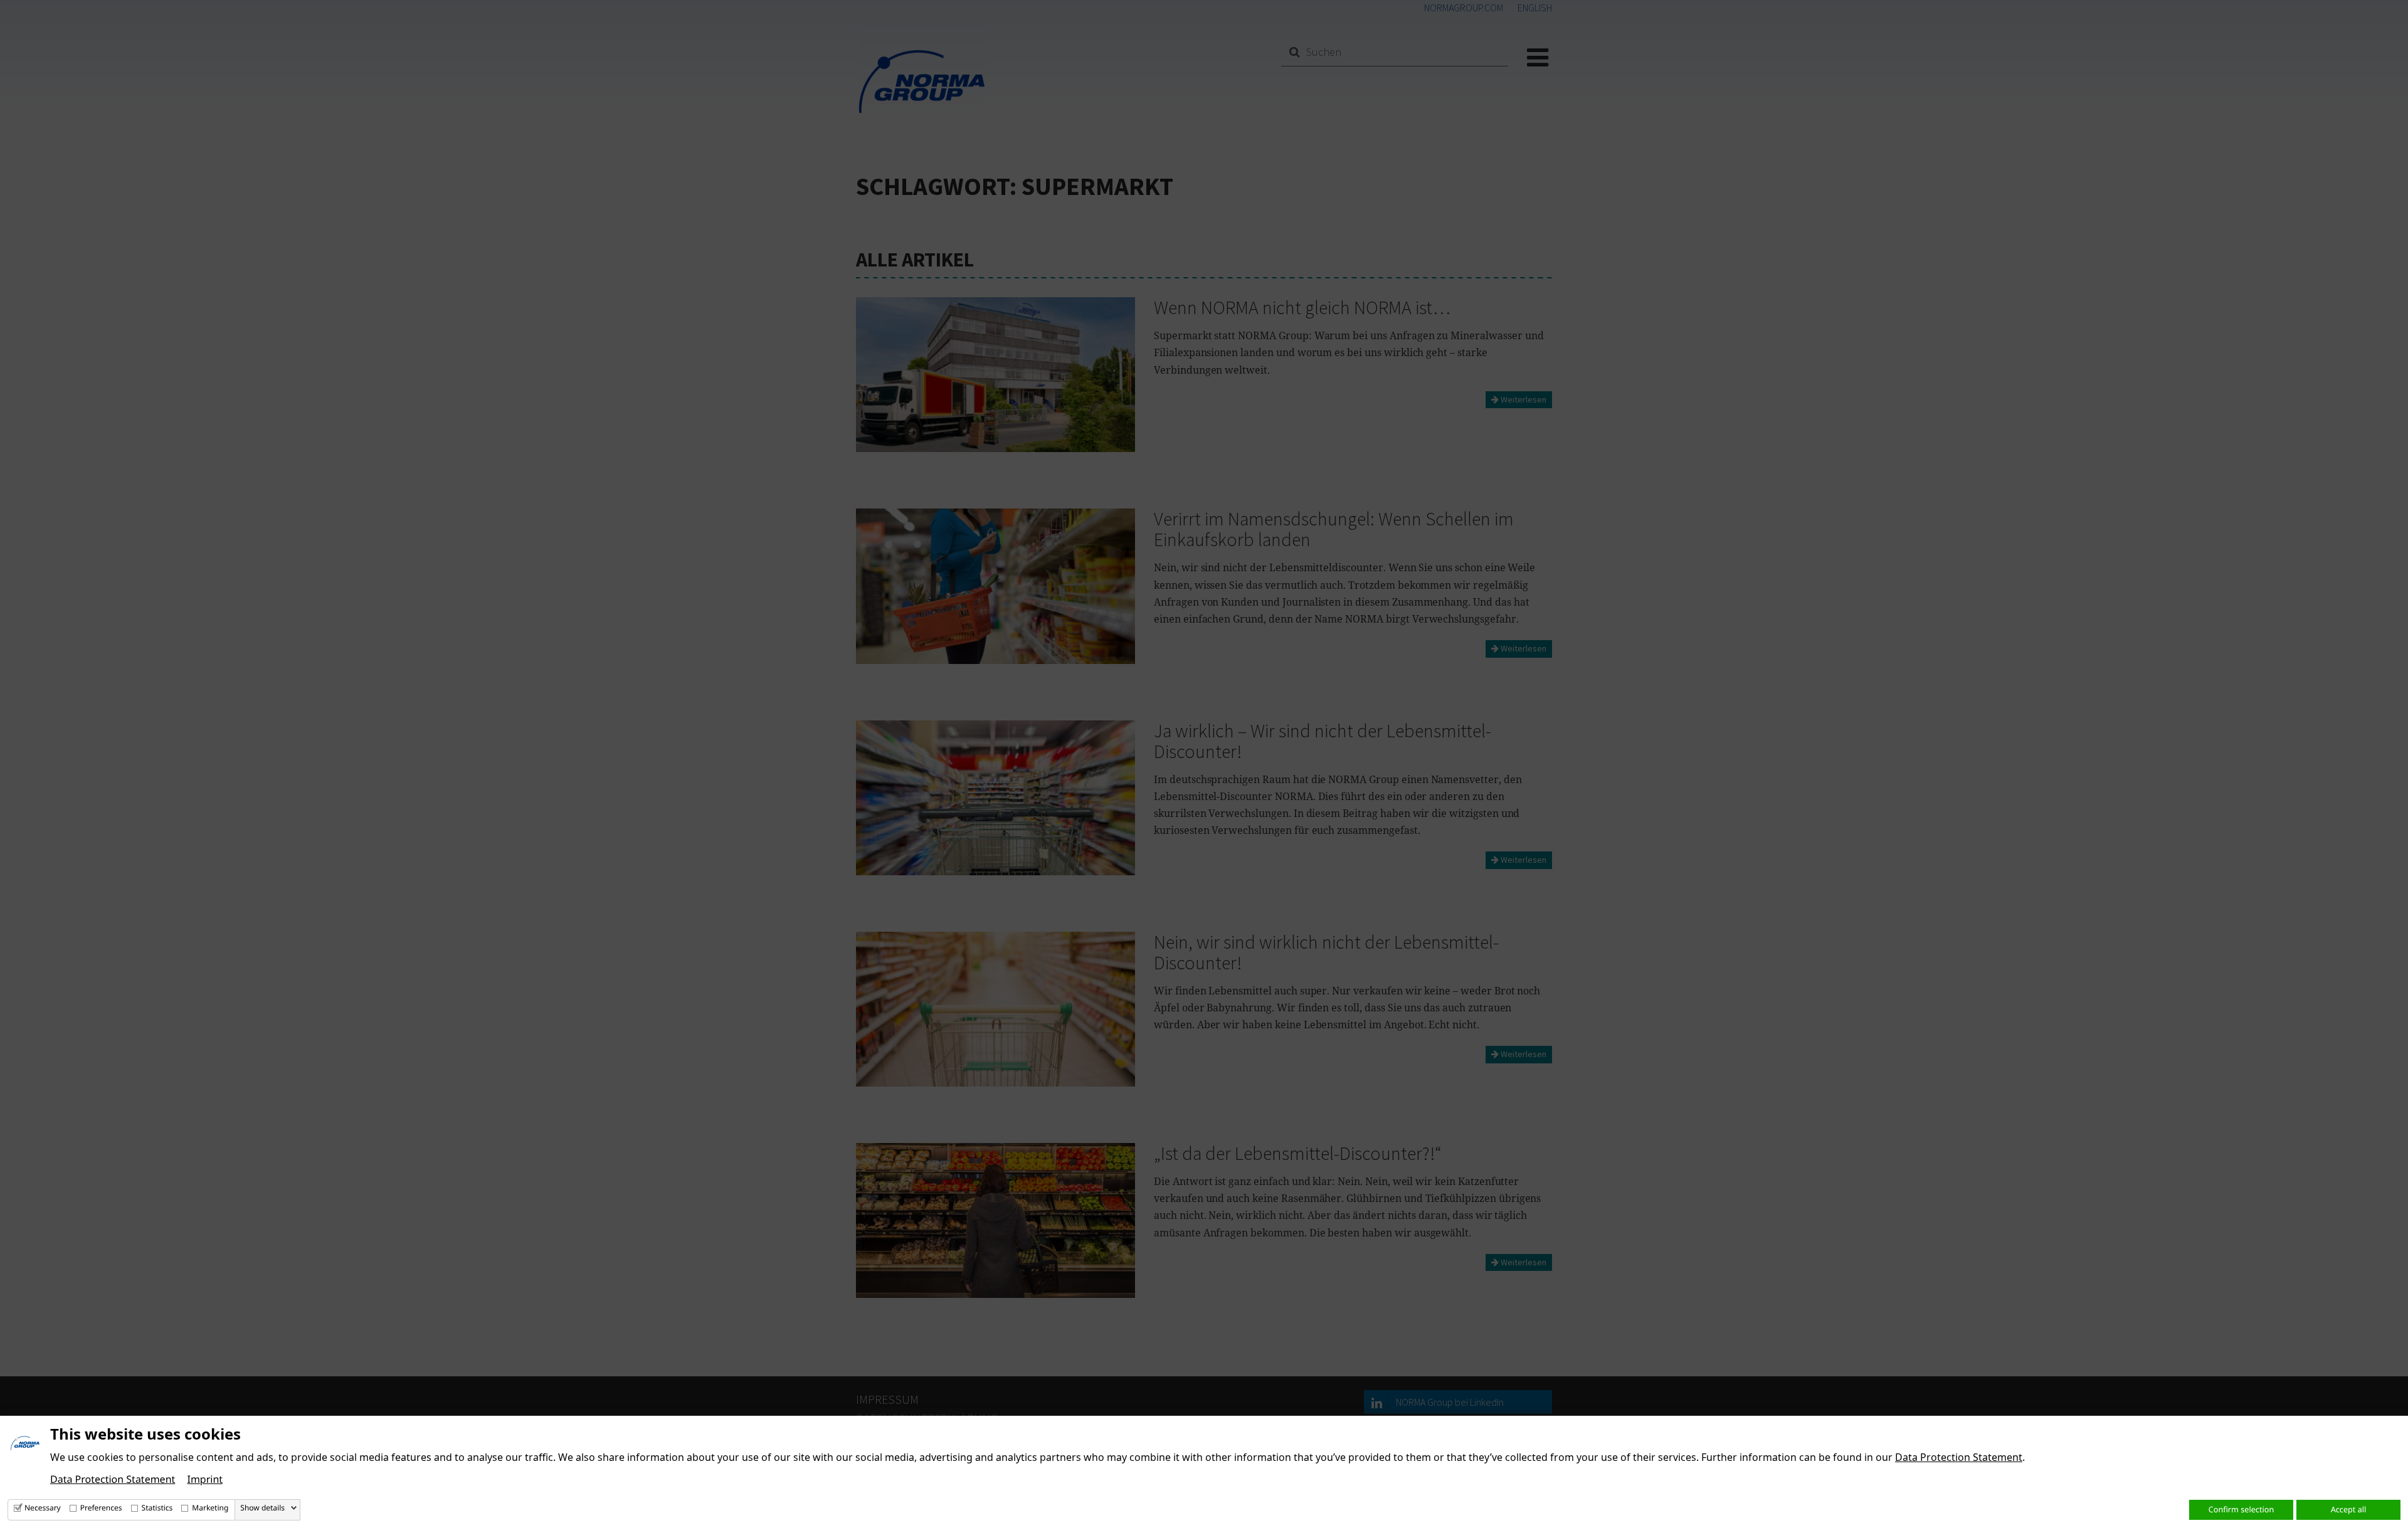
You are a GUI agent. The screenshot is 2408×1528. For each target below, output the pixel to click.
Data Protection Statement (1959, 1457)
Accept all (2349, 1509)
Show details (262, 1508)
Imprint (205, 1479)
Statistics (157, 1508)
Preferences (101, 1508)
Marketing (210, 1508)
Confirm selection (2241, 1509)
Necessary (43, 1508)
